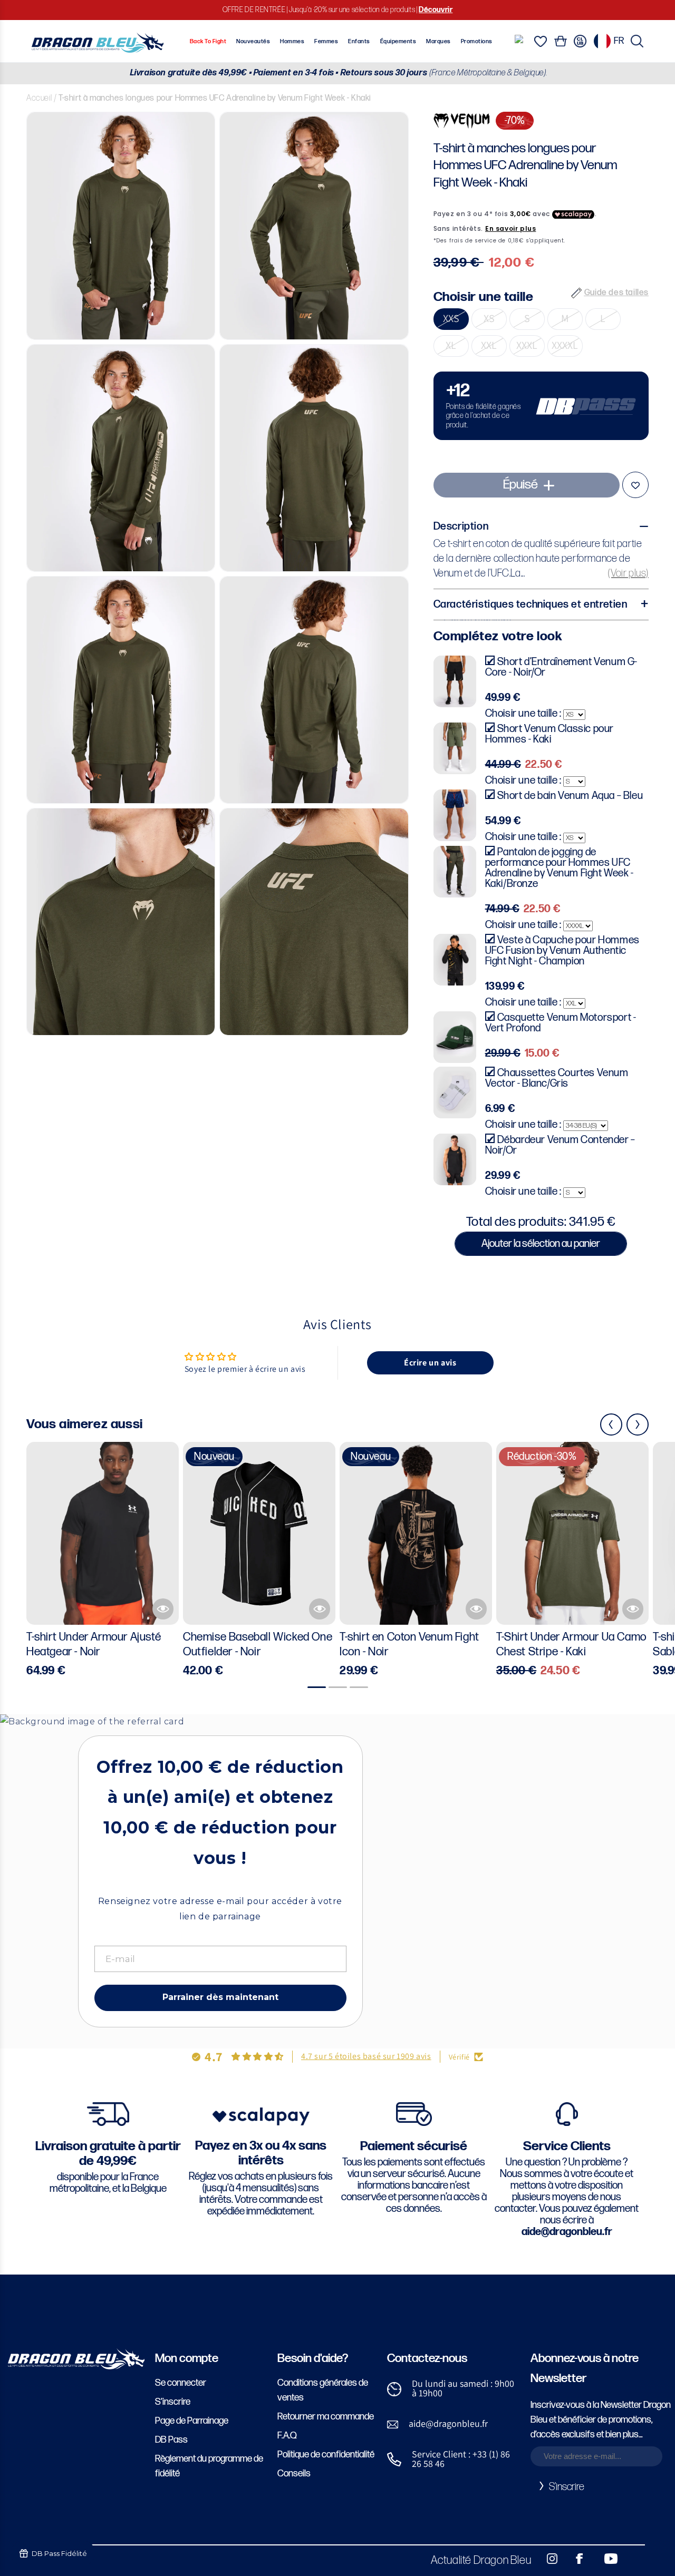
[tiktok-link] (633, 2559)
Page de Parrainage (192, 2421)
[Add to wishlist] (635, 485)
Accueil (39, 98)
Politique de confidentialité (326, 2455)
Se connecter (181, 2383)
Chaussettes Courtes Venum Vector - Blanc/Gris (557, 1078)
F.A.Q (287, 2436)
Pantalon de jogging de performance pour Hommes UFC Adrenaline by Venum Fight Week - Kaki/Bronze (560, 868)
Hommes (292, 41)
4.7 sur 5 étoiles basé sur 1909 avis (366, 2056)
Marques (438, 41)
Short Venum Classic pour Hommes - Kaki (549, 734)
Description (461, 527)
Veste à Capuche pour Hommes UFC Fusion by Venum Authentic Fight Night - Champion (562, 951)
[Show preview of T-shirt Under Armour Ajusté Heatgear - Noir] (163, 1609)
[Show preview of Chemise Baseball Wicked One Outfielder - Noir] (320, 1609)
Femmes (326, 41)
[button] (637, 41)
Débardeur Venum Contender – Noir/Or (560, 1145)
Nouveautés (253, 41)
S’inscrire (173, 2402)
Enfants (359, 41)
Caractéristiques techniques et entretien (531, 605)
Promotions (477, 41)
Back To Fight (208, 41)
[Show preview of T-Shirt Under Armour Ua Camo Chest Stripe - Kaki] (633, 1609)
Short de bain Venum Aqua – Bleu (570, 796)
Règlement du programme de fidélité (209, 2466)
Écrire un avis (430, 1363)
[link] (541, 406)
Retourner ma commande (326, 2417)
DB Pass (171, 2440)
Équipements (398, 41)
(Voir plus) (628, 574)
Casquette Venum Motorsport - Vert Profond (561, 1023)
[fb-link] (575, 2559)
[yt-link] (604, 2559)
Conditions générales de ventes (323, 2390)
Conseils (294, 2473)
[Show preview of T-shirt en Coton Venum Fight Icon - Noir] (476, 1609)
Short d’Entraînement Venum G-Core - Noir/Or (561, 667)
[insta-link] (546, 2559)
